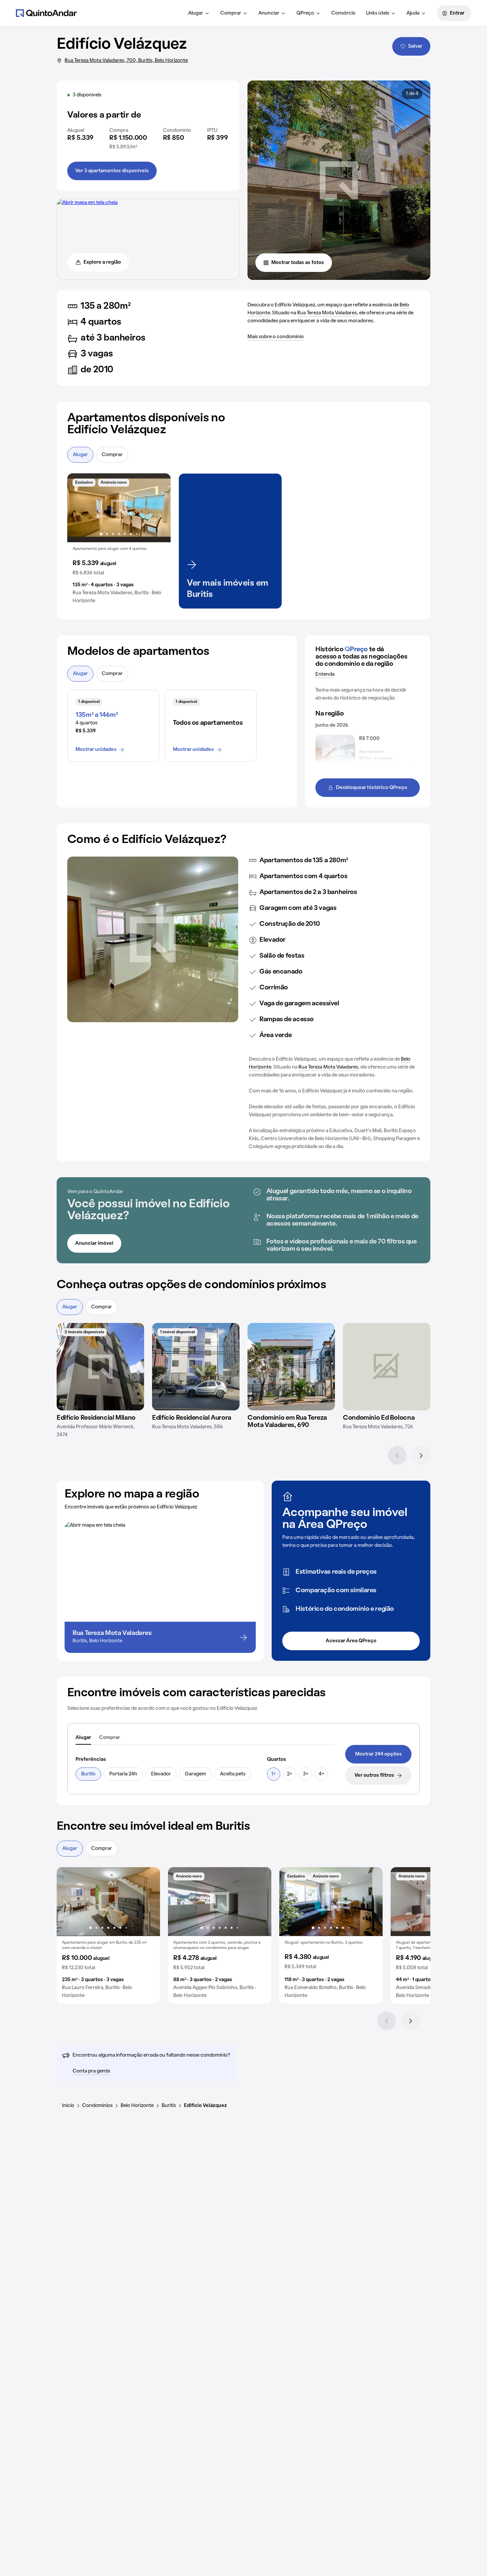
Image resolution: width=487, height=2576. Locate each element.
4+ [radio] (322, 1774)
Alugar (196, 13)
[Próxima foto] (159, 508)
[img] (100, 1367)
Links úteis (378, 13)
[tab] (83, 1738)
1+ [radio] (274, 1774)
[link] (378, 1754)
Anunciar (269, 13)
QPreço (305, 13)
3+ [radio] (306, 1774)
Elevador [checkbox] (161, 1774)
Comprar (231, 13)
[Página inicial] (46, 13)
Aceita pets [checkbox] (233, 1774)
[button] (119, 541)
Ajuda (413, 13)
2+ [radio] (290, 1774)
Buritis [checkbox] (88, 1774)
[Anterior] (397, 1455)
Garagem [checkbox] (195, 1774)
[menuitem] (199, 13)
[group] (119, 541)
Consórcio (343, 13)
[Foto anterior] (79, 508)
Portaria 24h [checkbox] (123, 1774)
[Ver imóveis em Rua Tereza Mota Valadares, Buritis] (87, 203)
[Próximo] (421, 1455)
